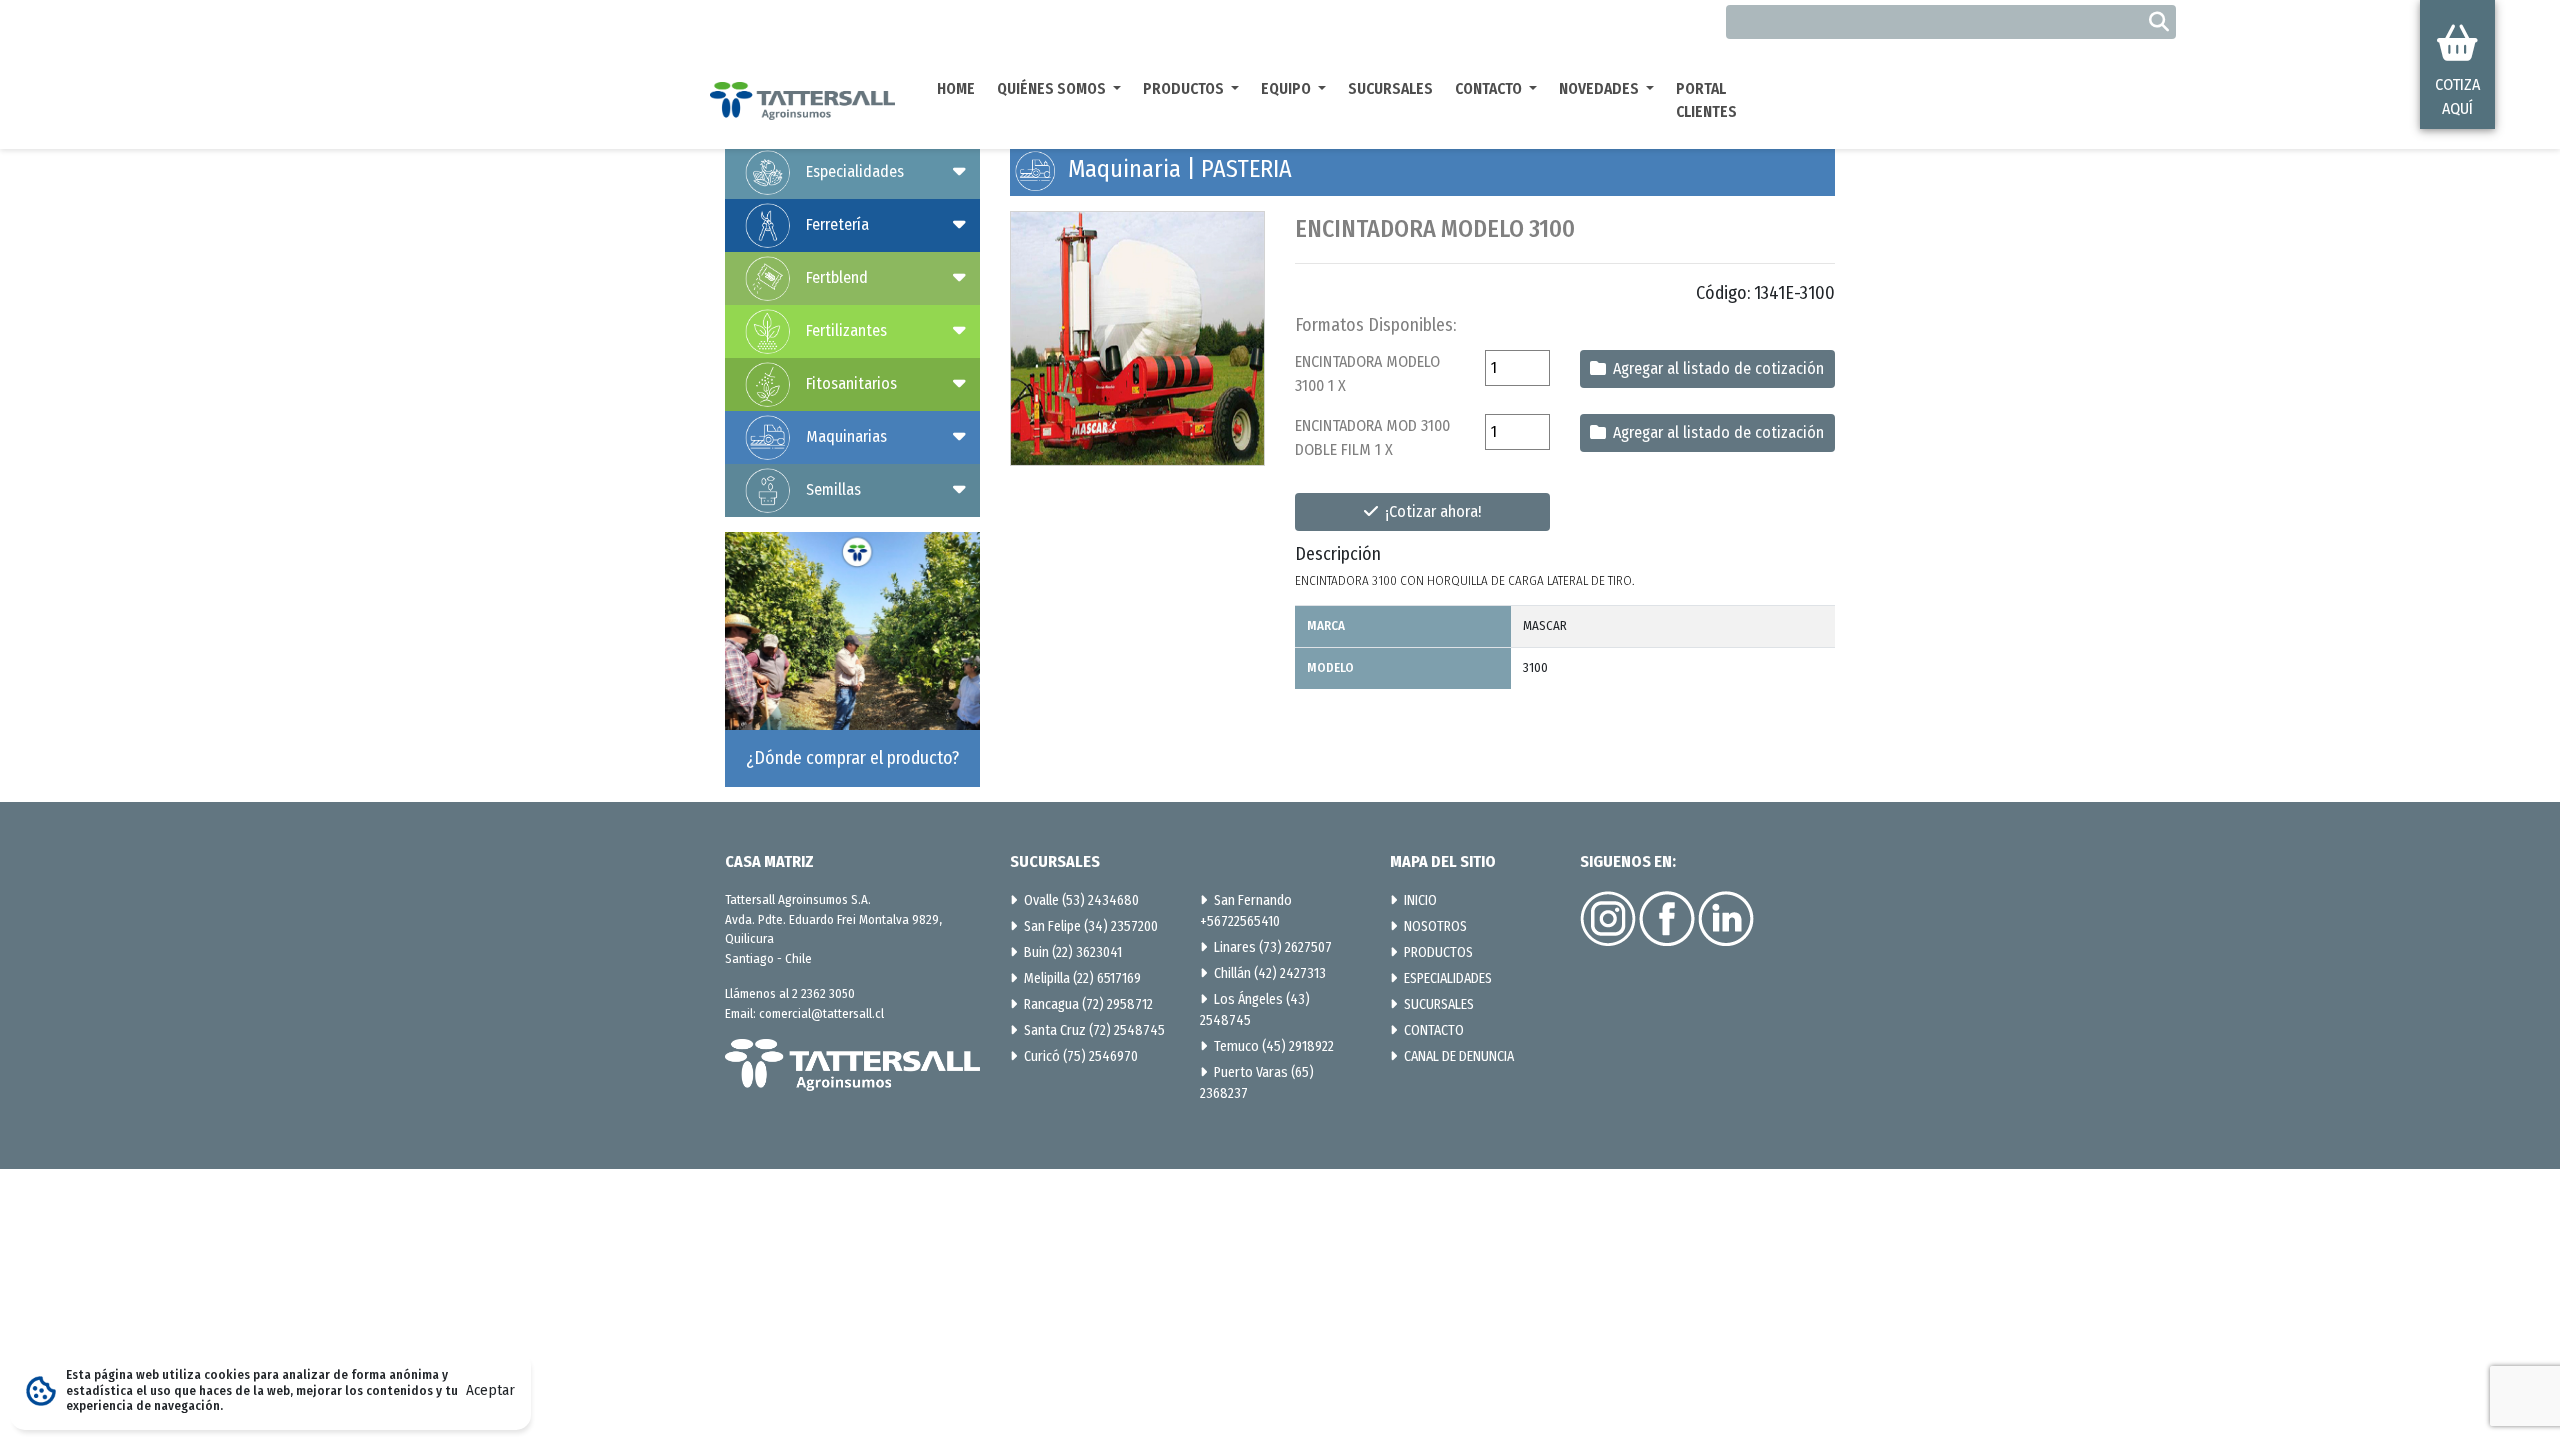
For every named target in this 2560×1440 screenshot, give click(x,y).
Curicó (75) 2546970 (1081, 1056)
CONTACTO (1434, 1030)
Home (956, 89)
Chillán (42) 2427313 (1270, 973)
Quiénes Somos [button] (1053, 89)
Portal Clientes (1706, 100)
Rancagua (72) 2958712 (1088, 1004)
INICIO (1420, 900)
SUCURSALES (1439, 1004)
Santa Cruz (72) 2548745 (1094, 1030)
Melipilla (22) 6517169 (1082, 978)
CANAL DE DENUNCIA (1459, 1056)
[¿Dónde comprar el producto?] (852, 658)
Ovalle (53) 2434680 (1081, 900)
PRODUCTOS (1438, 952)
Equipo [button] (1287, 89)
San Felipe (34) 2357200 (1091, 926)
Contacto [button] (1490, 89)
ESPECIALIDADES (1448, 978)
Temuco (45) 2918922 (1274, 1046)
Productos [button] (1185, 89)
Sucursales (1390, 89)
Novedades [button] (1600, 89)
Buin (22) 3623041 (1073, 952)
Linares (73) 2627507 (1273, 947)
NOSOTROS (1435, 926)
